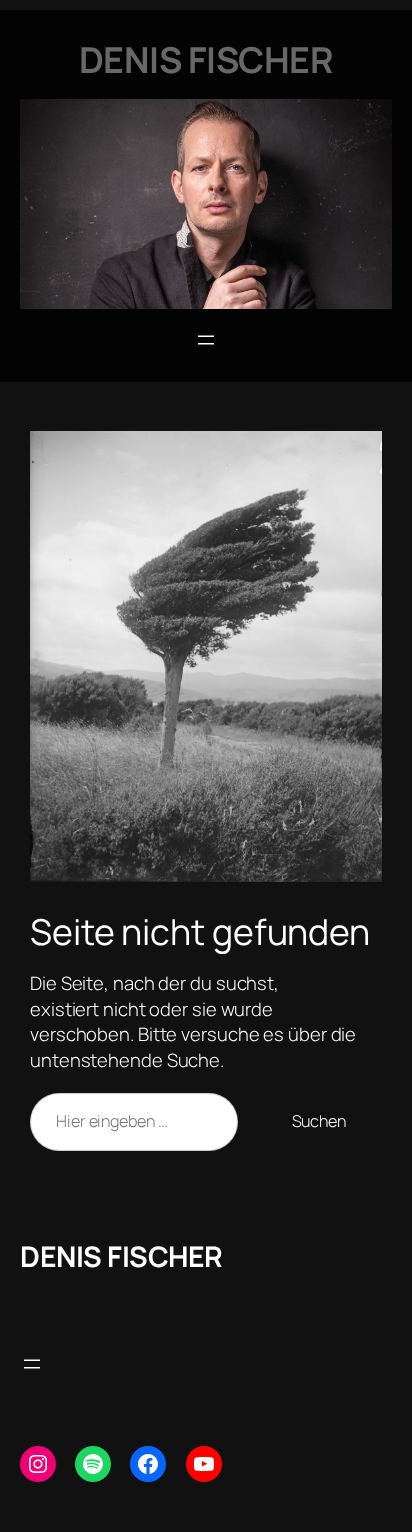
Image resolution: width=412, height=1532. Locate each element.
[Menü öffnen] (206, 340)
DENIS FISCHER (121, 1256)
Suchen (319, 1121)
